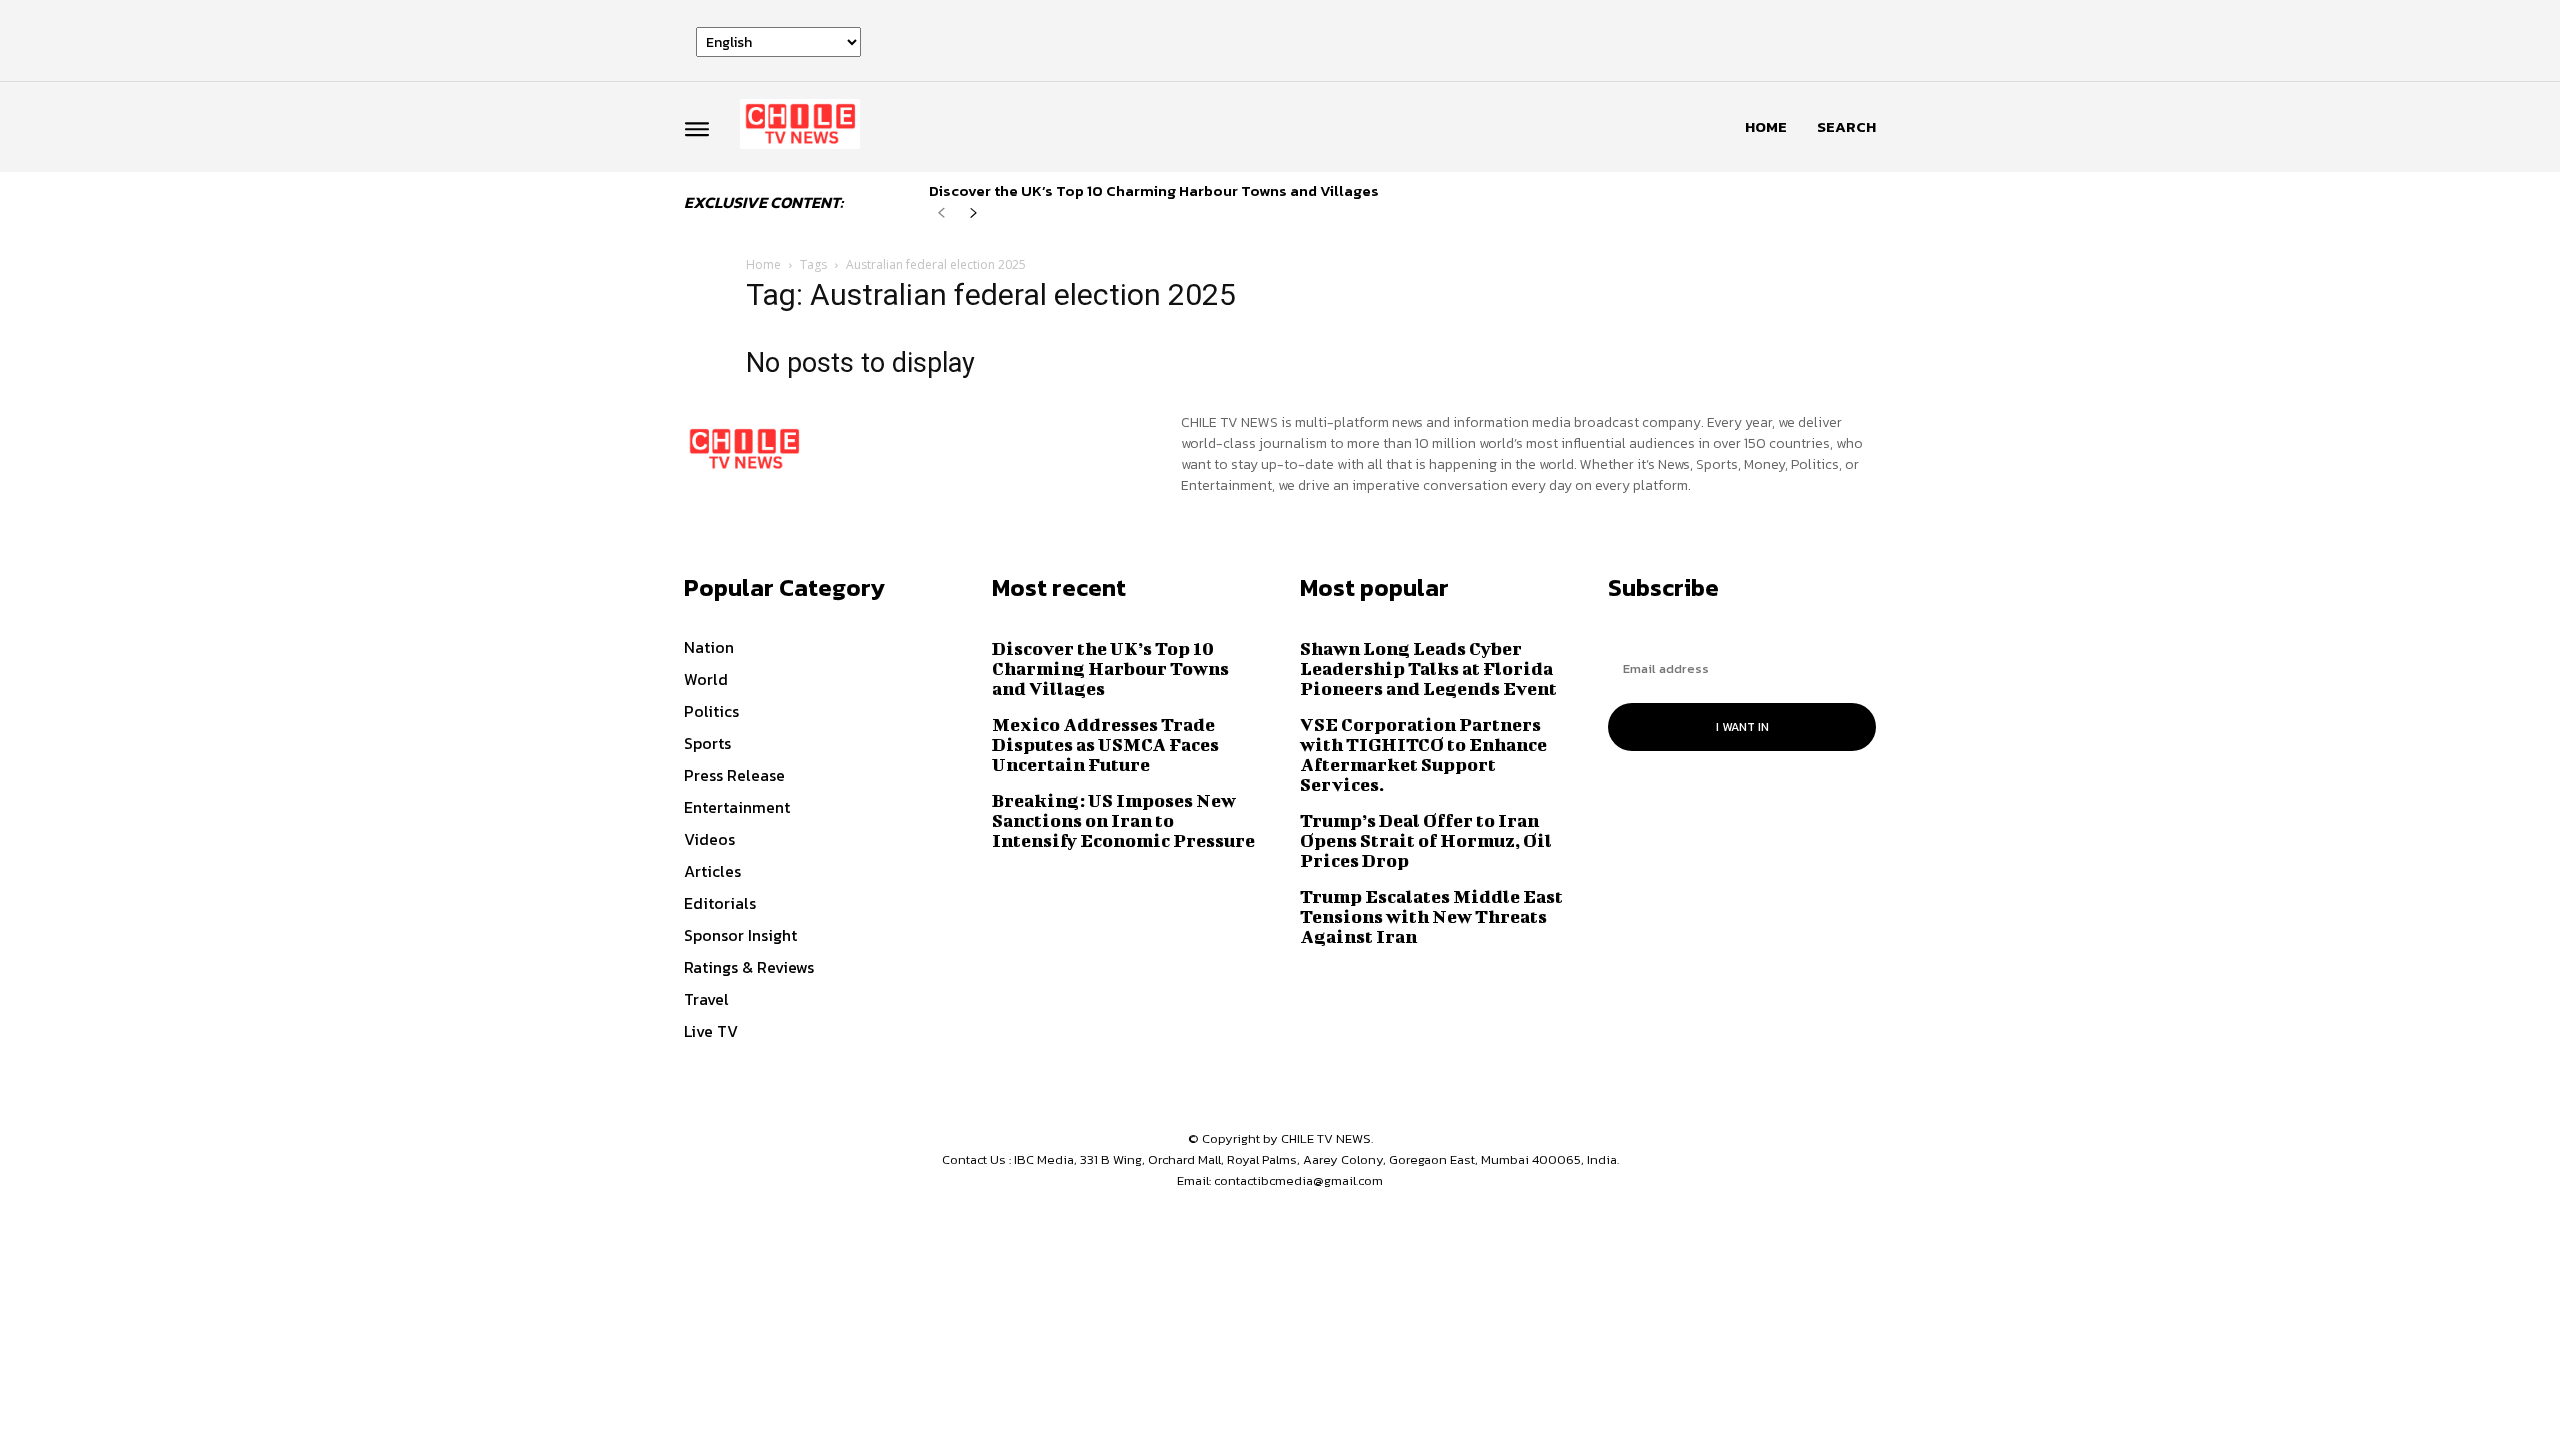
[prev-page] (941, 213)
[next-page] (973, 213)
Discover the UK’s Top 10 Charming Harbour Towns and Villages (1154, 190)
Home (763, 264)
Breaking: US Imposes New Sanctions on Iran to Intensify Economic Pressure (1123, 820)
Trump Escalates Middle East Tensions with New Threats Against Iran (1431, 916)
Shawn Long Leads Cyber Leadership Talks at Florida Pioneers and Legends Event (1428, 668)
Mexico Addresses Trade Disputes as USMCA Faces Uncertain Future (1105, 744)
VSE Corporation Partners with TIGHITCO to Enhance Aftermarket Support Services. (1423, 754)
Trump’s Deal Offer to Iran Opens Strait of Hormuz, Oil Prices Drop (1426, 840)
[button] (1846, 127)
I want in (1742, 727)
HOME (1766, 126)
